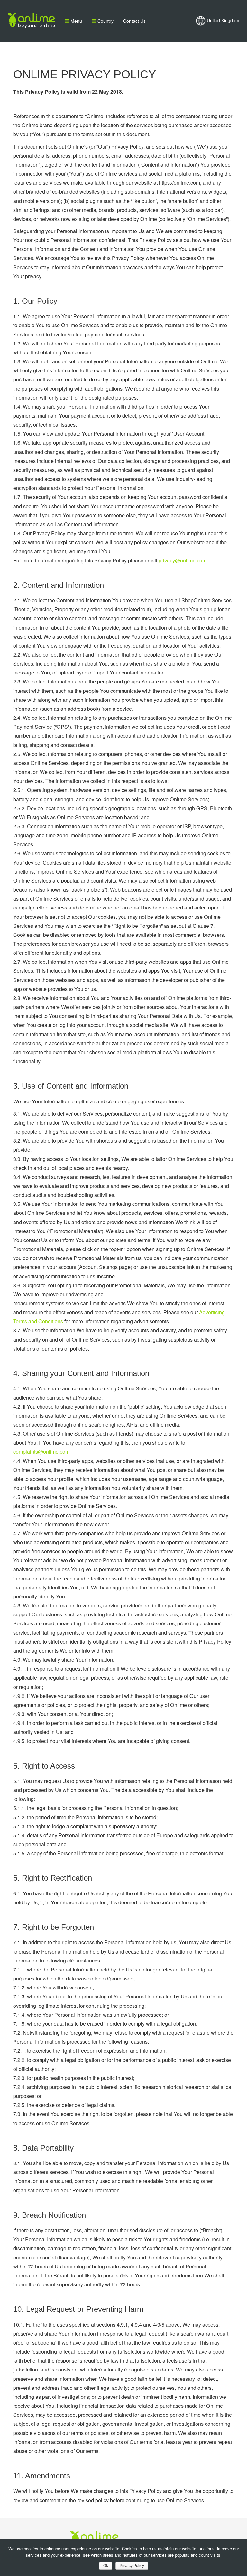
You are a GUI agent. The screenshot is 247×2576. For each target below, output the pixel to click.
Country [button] (105, 21)
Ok (106, 2566)
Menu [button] (76, 21)
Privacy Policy (132, 2566)
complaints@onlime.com (41, 1452)
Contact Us (134, 21)
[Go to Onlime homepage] (31, 21)
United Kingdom (222, 20)
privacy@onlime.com (183, 560)
